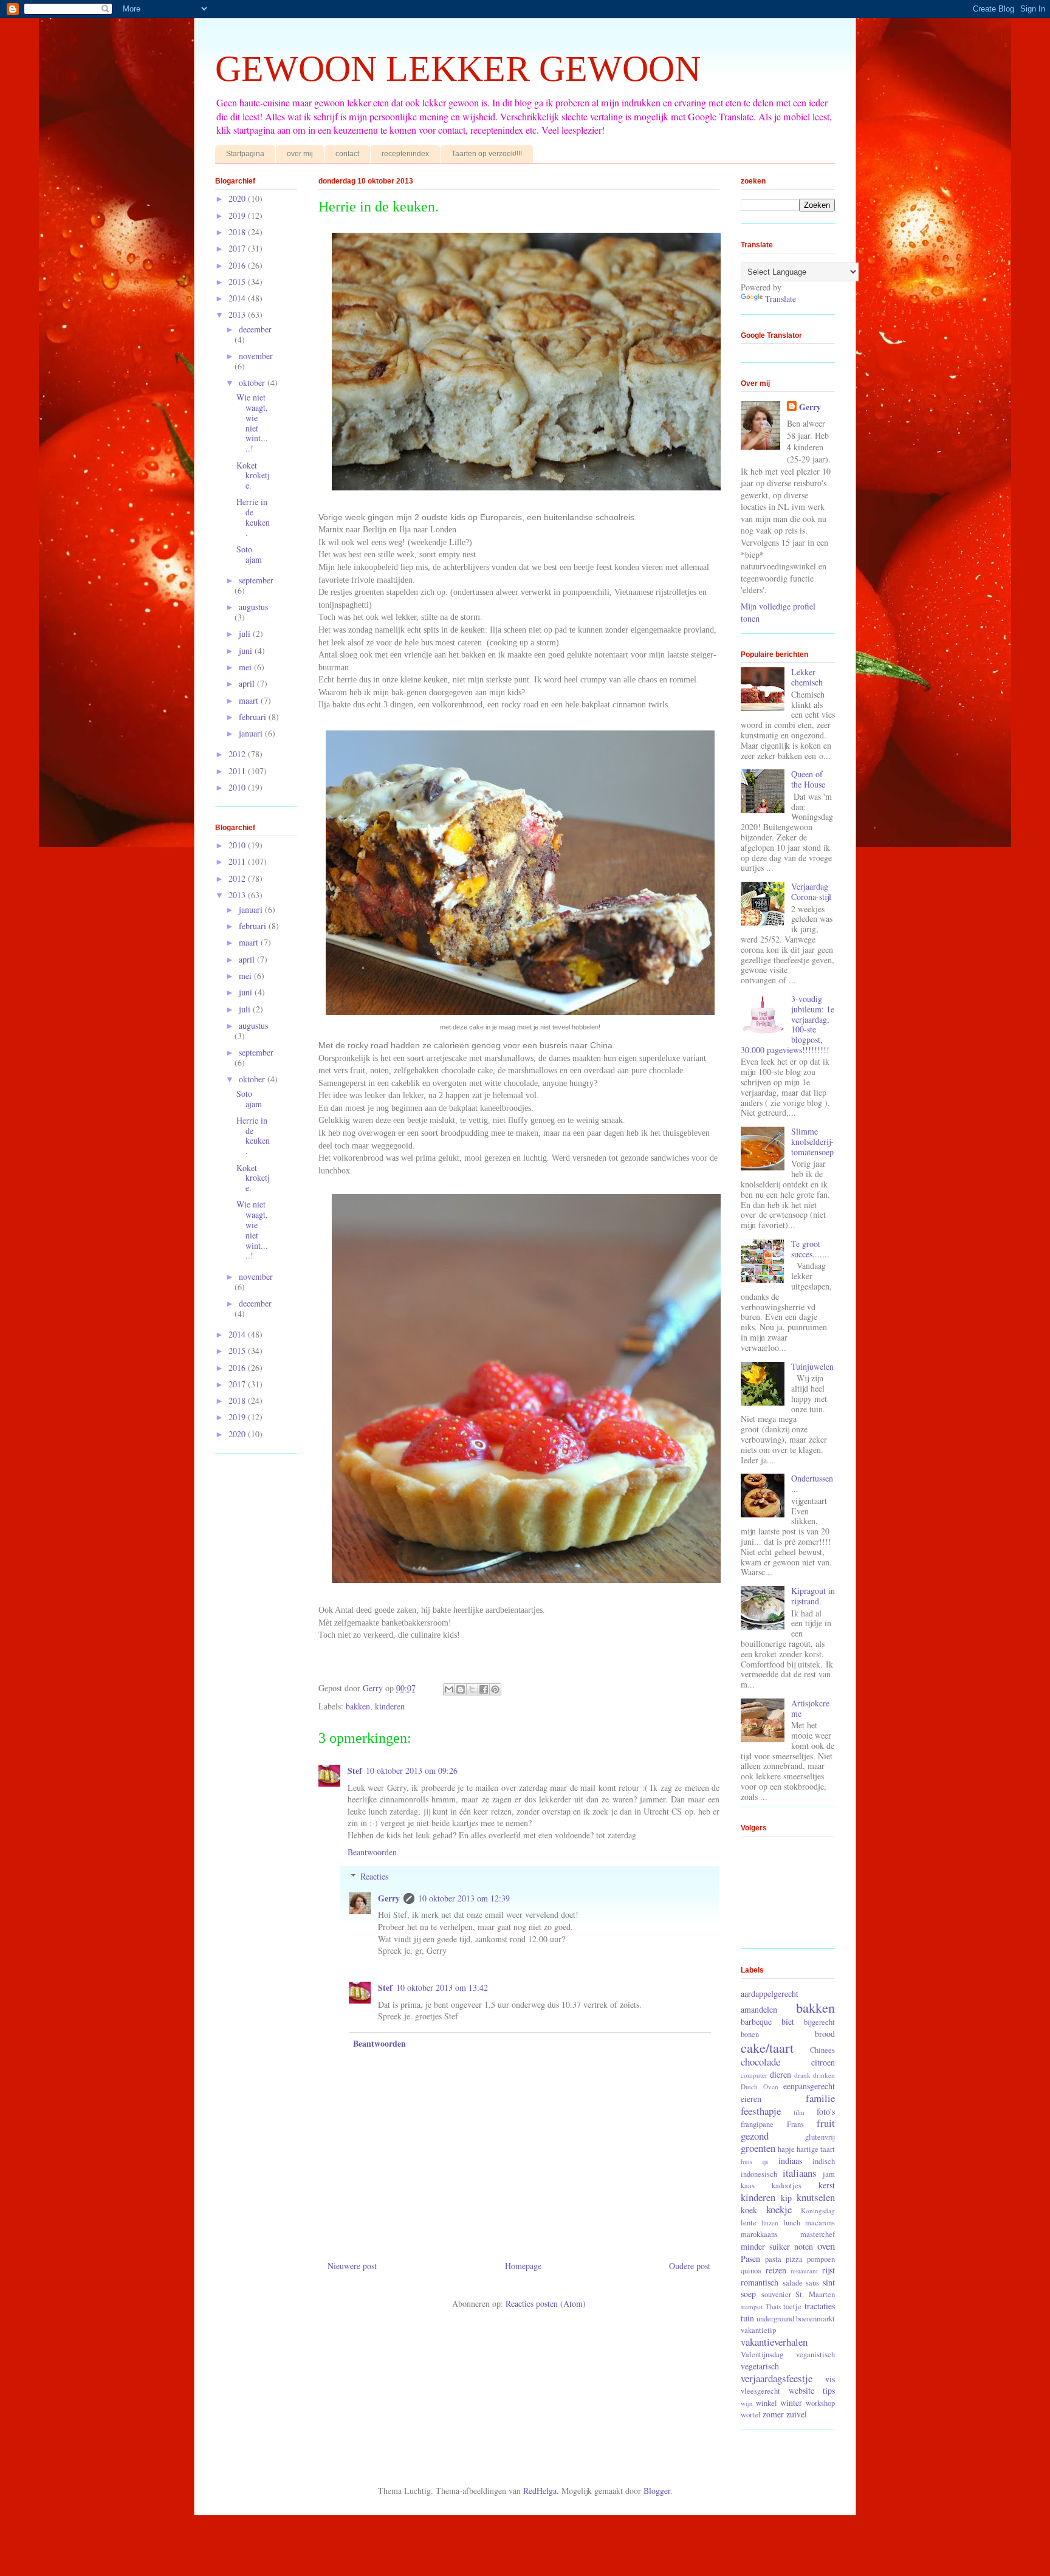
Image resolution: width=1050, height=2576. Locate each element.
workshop (820, 2403)
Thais (773, 2306)
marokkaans (759, 2234)
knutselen (816, 2197)
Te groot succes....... (810, 1249)
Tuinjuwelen (812, 1366)
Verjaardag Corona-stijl (811, 891)
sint (829, 2282)
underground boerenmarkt (796, 2319)
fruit (826, 2123)
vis (830, 2379)
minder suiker (765, 2246)
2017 (238, 248)
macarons (820, 2223)
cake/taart (767, 2047)
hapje (786, 2149)
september (256, 580)
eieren (751, 2099)
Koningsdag (818, 2210)
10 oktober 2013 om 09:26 (412, 1771)
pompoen (821, 2259)
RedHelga (540, 2491)
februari (254, 717)
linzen (770, 2223)
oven (826, 2246)
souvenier (776, 2294)
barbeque (756, 2021)
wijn (747, 2403)
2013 (238, 314)
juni (247, 651)
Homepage (523, 2266)
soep (748, 2294)
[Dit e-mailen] (449, 1689)
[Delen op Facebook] (484, 1689)
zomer (773, 2414)
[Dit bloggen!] (461, 1689)
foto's (826, 2111)
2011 (238, 771)
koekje (779, 2209)
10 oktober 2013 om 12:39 (464, 1898)
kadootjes (787, 2186)
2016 (238, 265)
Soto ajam (249, 554)
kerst (827, 2185)
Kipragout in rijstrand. (813, 1596)
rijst (829, 2270)
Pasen (750, 2258)
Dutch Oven (760, 2087)
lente (749, 2223)
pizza (794, 2259)
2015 (238, 282)
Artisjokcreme (810, 1708)
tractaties (820, 2306)
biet (788, 2021)
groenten (758, 2148)
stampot (752, 2306)
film (799, 2112)
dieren (781, 2074)
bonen (750, 2034)
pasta (773, 2259)
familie (820, 2098)
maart (250, 700)
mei (246, 667)
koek (749, 2210)
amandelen (759, 2009)
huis (746, 2161)
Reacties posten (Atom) (546, 2303)
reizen (776, 2270)
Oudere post (690, 2266)
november (256, 356)
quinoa (751, 2271)
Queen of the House (808, 779)
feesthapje (761, 2111)
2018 (238, 232)
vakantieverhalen (774, 2342)
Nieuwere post (352, 2266)
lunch (792, 2223)
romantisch (760, 2282)
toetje (792, 2306)
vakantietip (758, 2330)
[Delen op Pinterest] (495, 1689)
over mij (300, 154)
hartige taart (816, 2149)
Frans (795, 2124)
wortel (751, 2415)
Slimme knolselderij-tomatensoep (812, 1142)
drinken (824, 2075)
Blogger (657, 2491)
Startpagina (245, 154)
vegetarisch (760, 2366)
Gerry (389, 1898)
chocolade (760, 2062)
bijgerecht (819, 2022)
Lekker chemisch (807, 677)
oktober (253, 383)
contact (347, 154)
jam (829, 2174)
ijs (765, 2161)
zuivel (797, 2414)
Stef (355, 1771)
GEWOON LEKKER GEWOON (458, 69)
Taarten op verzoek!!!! (487, 154)
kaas (748, 2186)
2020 (238, 198)
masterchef (818, 2234)
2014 (238, 298)
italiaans (800, 2173)
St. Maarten (815, 2294)
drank (802, 2075)
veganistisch (815, 2354)
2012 (238, 754)
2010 (238, 787)
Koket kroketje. (253, 476)
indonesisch (759, 2174)
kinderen (390, 1706)
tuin (747, 2318)
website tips (812, 2390)
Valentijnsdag (762, 2354)
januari (252, 733)
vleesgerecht (760, 2391)
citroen (823, 2062)
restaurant (804, 2271)
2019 (238, 215)
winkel (767, 2403)
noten (804, 2246)
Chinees (822, 2050)
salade (793, 2283)
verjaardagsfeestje (777, 2378)
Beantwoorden (372, 1852)
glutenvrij (820, 2137)
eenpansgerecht (809, 2086)
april (248, 683)
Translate (781, 299)
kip (786, 2198)
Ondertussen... (812, 1483)
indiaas (790, 2161)
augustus (253, 607)
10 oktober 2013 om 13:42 (442, 1987)
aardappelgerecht (770, 1994)
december (255, 329)
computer (754, 2075)
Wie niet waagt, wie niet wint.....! (252, 423)
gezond (755, 2136)
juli (246, 634)
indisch (824, 2161)
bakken (358, 1706)
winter (791, 2403)
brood (825, 2034)
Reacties (374, 1876)
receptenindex (405, 154)
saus (812, 2283)
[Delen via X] (472, 1689)
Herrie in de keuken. (253, 517)
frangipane (757, 2124)
